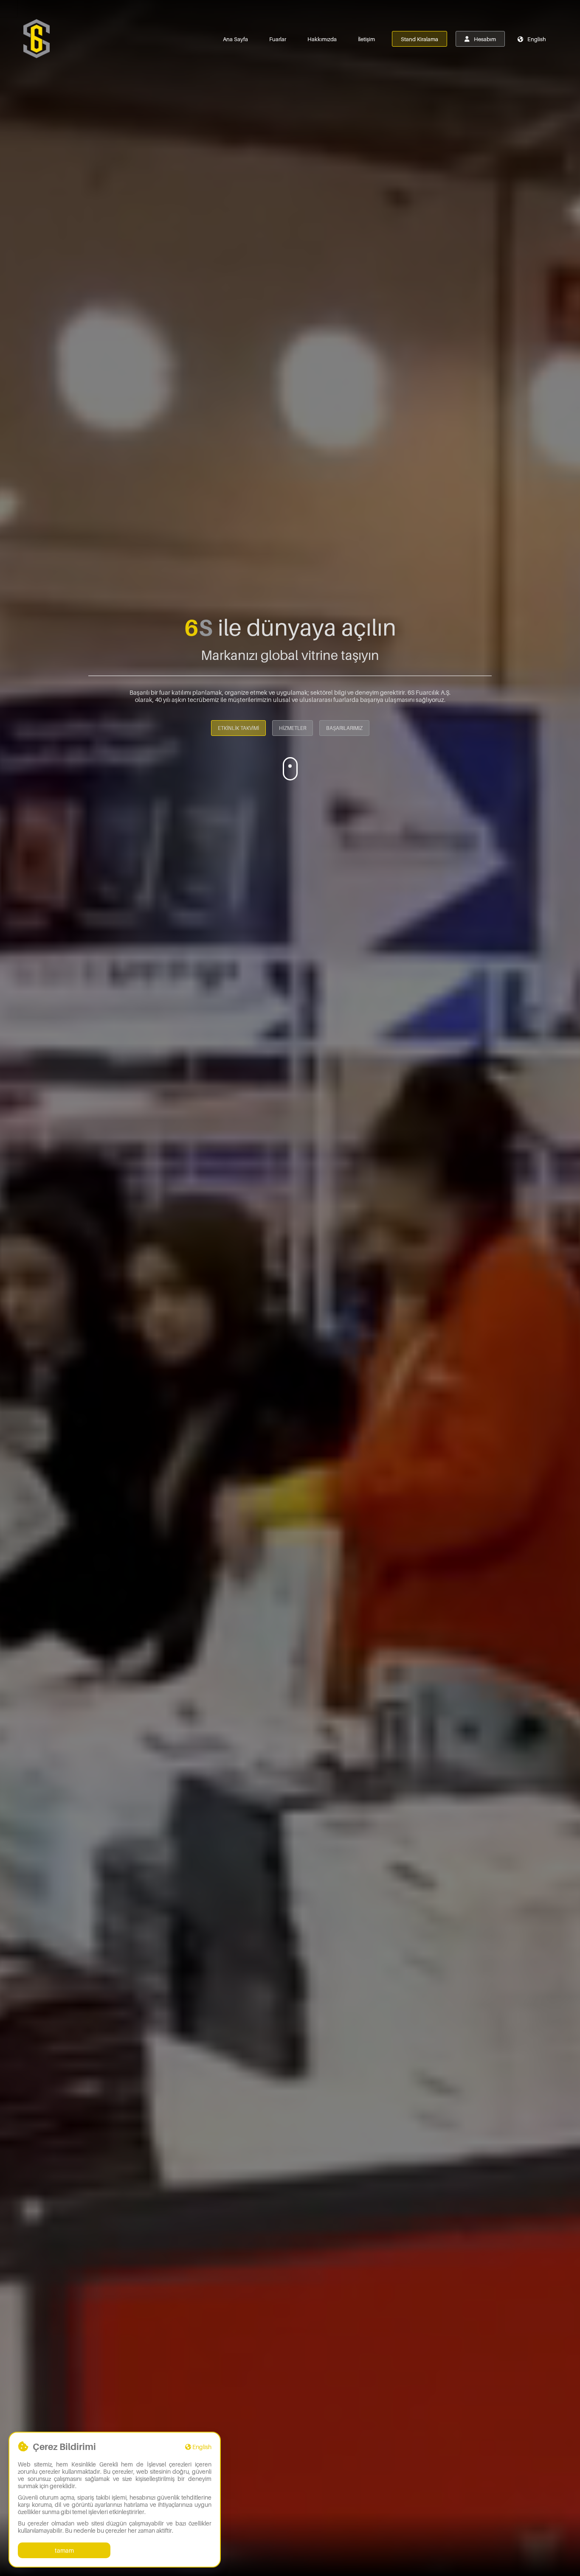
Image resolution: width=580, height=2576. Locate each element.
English (536, 39)
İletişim (366, 39)
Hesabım (484, 39)
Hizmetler (293, 728)
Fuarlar (278, 39)
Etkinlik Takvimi (238, 728)
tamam (64, 2550)
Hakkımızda (322, 39)
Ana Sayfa (235, 39)
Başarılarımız (344, 728)
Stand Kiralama (420, 39)
